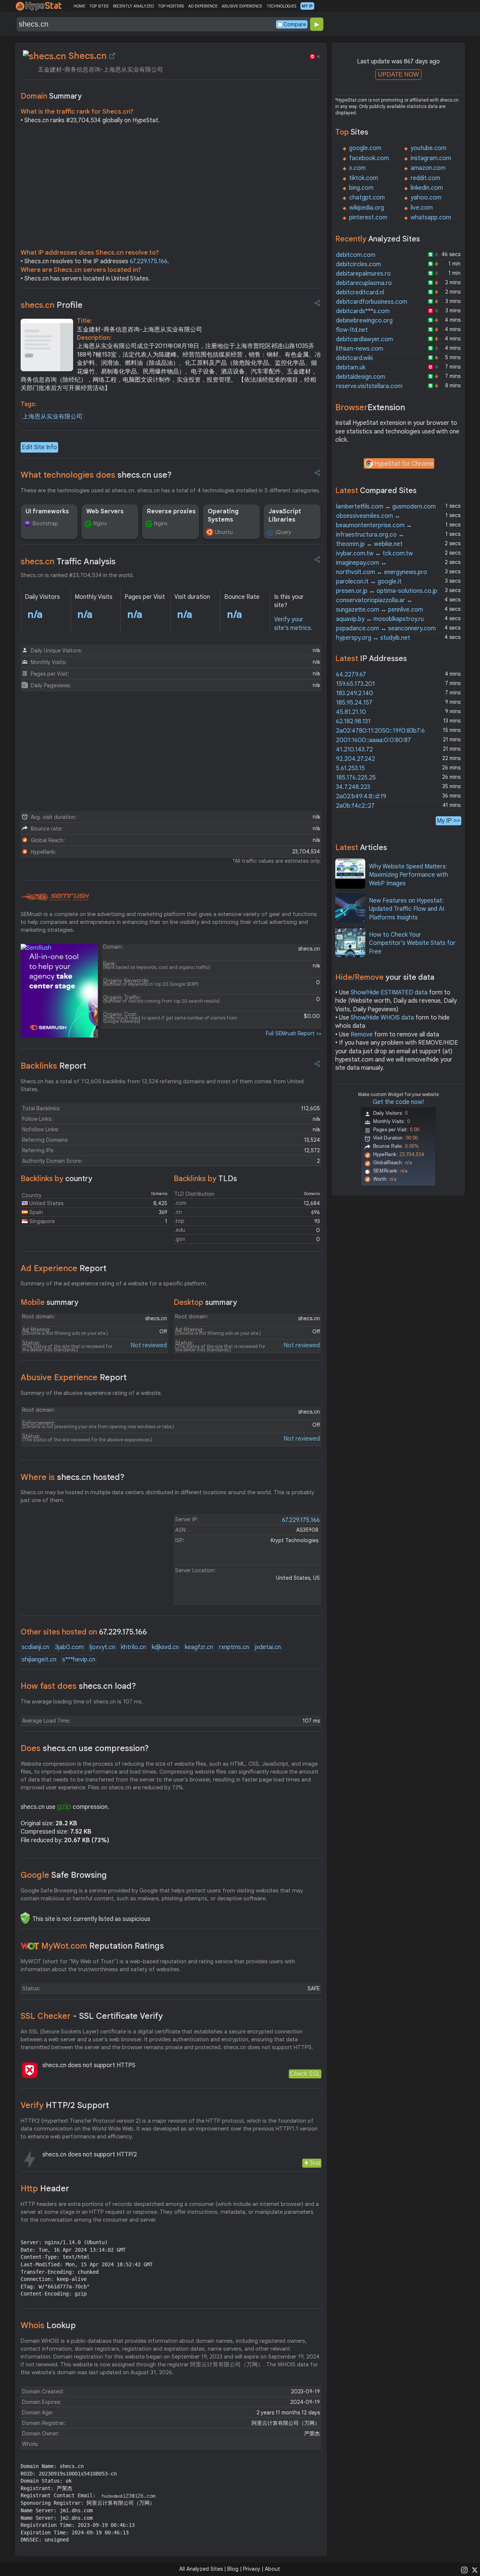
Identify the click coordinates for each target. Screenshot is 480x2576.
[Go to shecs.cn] (112, 56)
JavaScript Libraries (285, 516)
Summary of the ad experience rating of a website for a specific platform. (114, 1284)
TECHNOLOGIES (281, 6)
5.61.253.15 (350, 768)
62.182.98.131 (353, 721)
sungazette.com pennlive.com (379, 610)
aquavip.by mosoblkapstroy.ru (380, 619)
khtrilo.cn (133, 1647)
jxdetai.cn (268, 1647)
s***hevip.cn (79, 1660)
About (272, 2569)
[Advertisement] (171, 188)
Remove (362, 1035)
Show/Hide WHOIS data (382, 1018)
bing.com (361, 188)
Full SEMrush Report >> (294, 1033)
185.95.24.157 (354, 703)
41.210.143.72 (354, 750)
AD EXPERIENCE (203, 6)
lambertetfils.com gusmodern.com (386, 507)
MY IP (307, 6)
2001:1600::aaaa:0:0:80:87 (373, 740)
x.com (357, 168)
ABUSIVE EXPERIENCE (242, 6)
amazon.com (428, 168)
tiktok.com (364, 178)
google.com (365, 148)
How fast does (78, 1686)
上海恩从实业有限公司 (52, 417)
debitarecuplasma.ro (364, 283)
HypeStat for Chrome (404, 464)
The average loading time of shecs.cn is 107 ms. (82, 1702)
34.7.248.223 (353, 787)
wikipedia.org (367, 208)
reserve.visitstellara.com (369, 386)
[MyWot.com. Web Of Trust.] (30, 1946)
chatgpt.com (367, 198)
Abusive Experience (74, 1377)
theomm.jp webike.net (369, 544)
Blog (233, 2569)
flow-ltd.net (352, 330)
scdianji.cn (35, 1647)
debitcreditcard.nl (360, 292)
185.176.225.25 (356, 778)
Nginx (100, 523)
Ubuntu (224, 532)
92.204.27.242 (355, 759)
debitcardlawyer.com (364, 339)
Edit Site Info (39, 447)
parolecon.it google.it (369, 582)
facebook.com (369, 158)
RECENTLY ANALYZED (133, 6)
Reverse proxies (171, 511)
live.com (422, 208)
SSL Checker (92, 2016)
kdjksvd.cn (165, 1647)
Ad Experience (64, 1268)
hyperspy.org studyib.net (373, 638)
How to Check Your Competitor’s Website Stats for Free (412, 943)
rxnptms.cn (234, 1647)
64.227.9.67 (351, 675)
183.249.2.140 (355, 693)
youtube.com (428, 148)
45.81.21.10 (351, 712)
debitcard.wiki (354, 358)
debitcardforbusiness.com (372, 302)
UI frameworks (47, 511)
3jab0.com (69, 1647)
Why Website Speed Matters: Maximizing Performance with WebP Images (409, 875)
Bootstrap (45, 523)
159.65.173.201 (355, 684)
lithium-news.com (360, 349)
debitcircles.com (358, 264)
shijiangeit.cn (39, 1660)
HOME (79, 6)
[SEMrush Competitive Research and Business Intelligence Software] (55, 897)
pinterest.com (368, 217)
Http (45, 2188)
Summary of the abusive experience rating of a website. (91, 1393)
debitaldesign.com (361, 377)
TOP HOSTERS (171, 6)
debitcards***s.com (363, 311)
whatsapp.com (431, 217)
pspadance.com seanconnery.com (386, 628)
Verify (65, 2105)
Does (85, 1748)
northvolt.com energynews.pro (382, 572)
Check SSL (305, 2074)
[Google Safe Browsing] (25, 1918)
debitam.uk (351, 367)
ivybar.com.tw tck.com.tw (374, 553)
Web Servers (105, 511)
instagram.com (431, 158)
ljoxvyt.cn (102, 1647)
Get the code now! (398, 1102)
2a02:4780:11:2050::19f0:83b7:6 (380, 731)
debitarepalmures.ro (363, 274)
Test (315, 2163)
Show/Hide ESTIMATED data (389, 993)
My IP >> (448, 821)
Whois (48, 2325)
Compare (295, 24)
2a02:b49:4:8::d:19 (361, 796)
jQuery (283, 532)
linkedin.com (427, 188)
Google (64, 1875)
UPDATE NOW (398, 74)
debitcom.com (356, 255)
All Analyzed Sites (201, 2569)
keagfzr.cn (199, 1647)
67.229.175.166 (149, 261)
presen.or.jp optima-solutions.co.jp (387, 591)
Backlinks (53, 1066)
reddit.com (425, 178)
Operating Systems (223, 516)
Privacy (252, 2569)
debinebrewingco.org (364, 321)
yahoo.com (426, 198)
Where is (73, 1477)
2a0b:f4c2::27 (355, 806)
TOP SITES (99, 6)
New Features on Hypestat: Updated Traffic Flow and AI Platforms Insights (406, 909)
